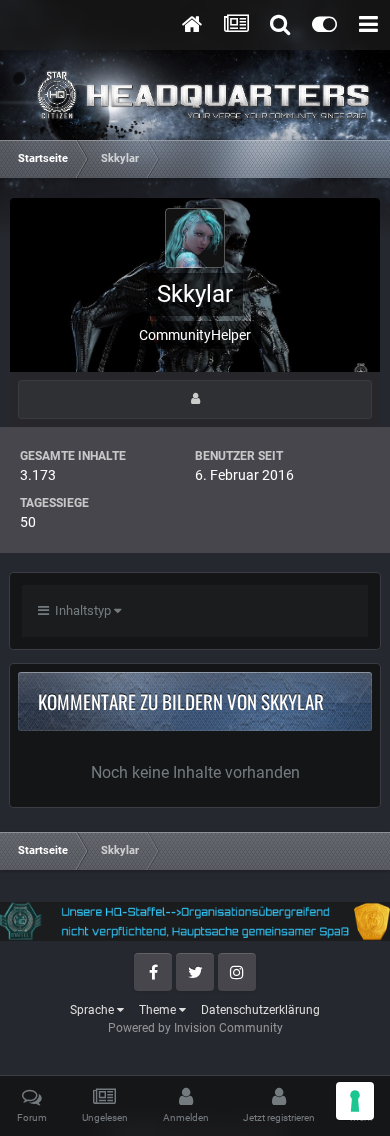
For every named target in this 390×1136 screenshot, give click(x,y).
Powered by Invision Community (195, 1028)
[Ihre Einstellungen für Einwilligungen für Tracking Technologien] (355, 1101)
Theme (159, 1010)
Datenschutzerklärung (260, 1010)
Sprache (93, 1010)
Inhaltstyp (81, 610)
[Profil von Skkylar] (195, 399)
